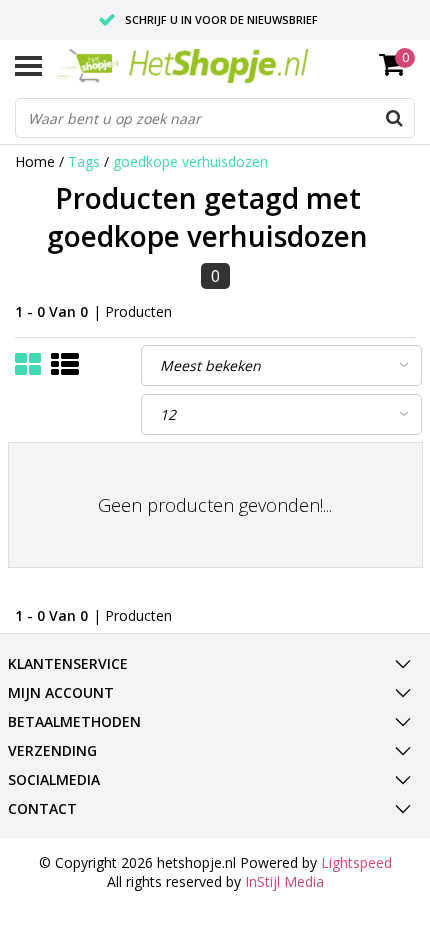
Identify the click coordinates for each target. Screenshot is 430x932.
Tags (84, 161)
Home (35, 161)
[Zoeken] (394, 118)
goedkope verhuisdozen (190, 161)
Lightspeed (356, 862)
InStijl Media (284, 881)
